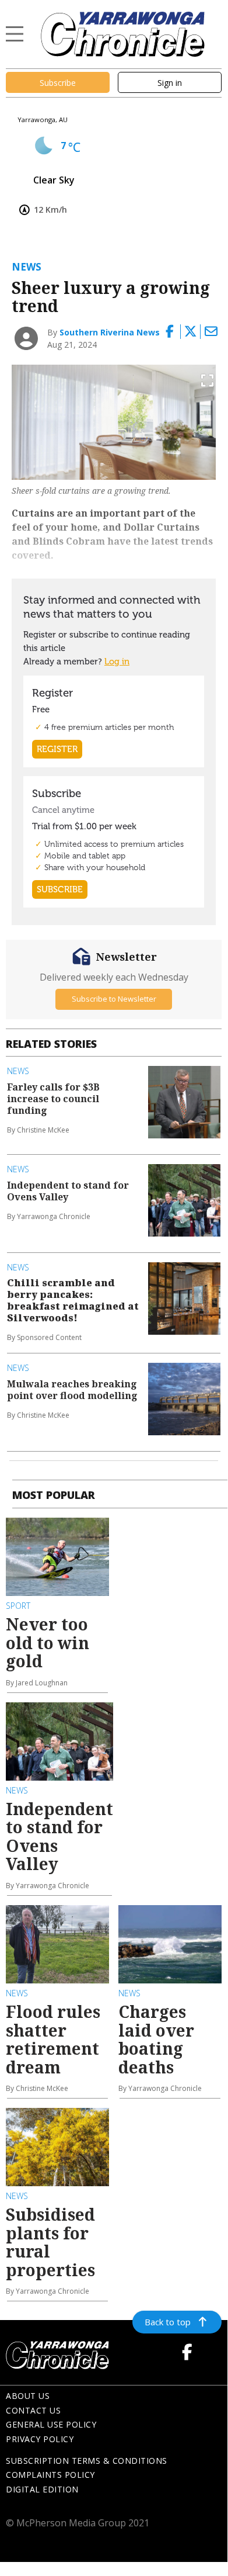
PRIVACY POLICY (40, 2439)
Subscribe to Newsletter (114, 999)
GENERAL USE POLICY (51, 2424)
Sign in (170, 83)
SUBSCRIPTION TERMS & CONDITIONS (87, 2461)
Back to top (168, 2322)
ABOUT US (28, 2396)
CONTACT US (33, 2410)
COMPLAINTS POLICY (50, 2475)
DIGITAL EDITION (42, 2489)
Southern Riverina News (110, 332)
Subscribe (58, 83)
